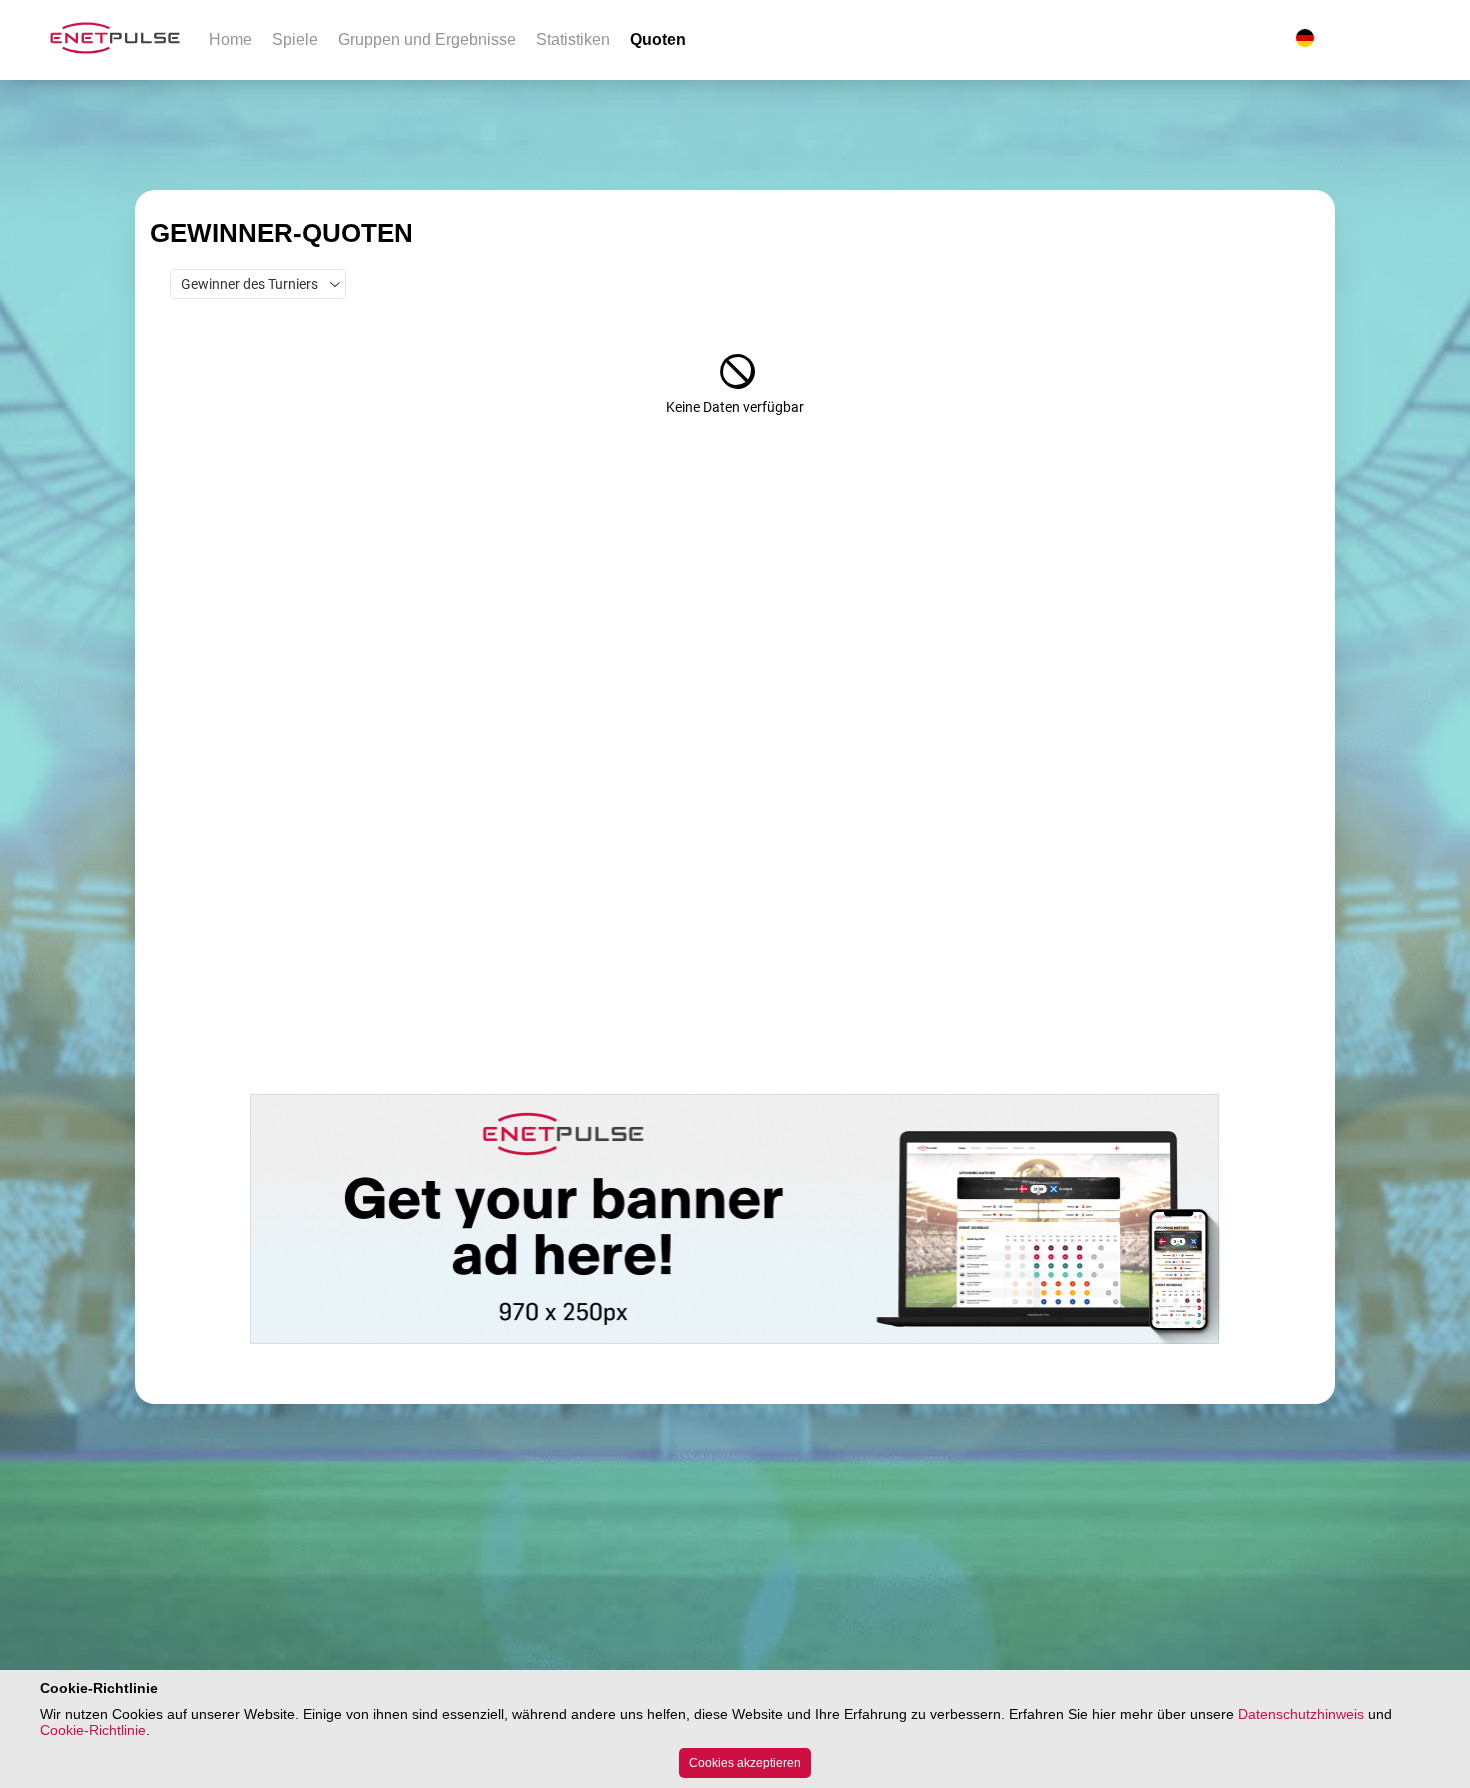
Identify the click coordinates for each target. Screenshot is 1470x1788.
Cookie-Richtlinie (93, 1730)
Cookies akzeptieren (745, 1763)
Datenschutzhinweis (1301, 1714)
